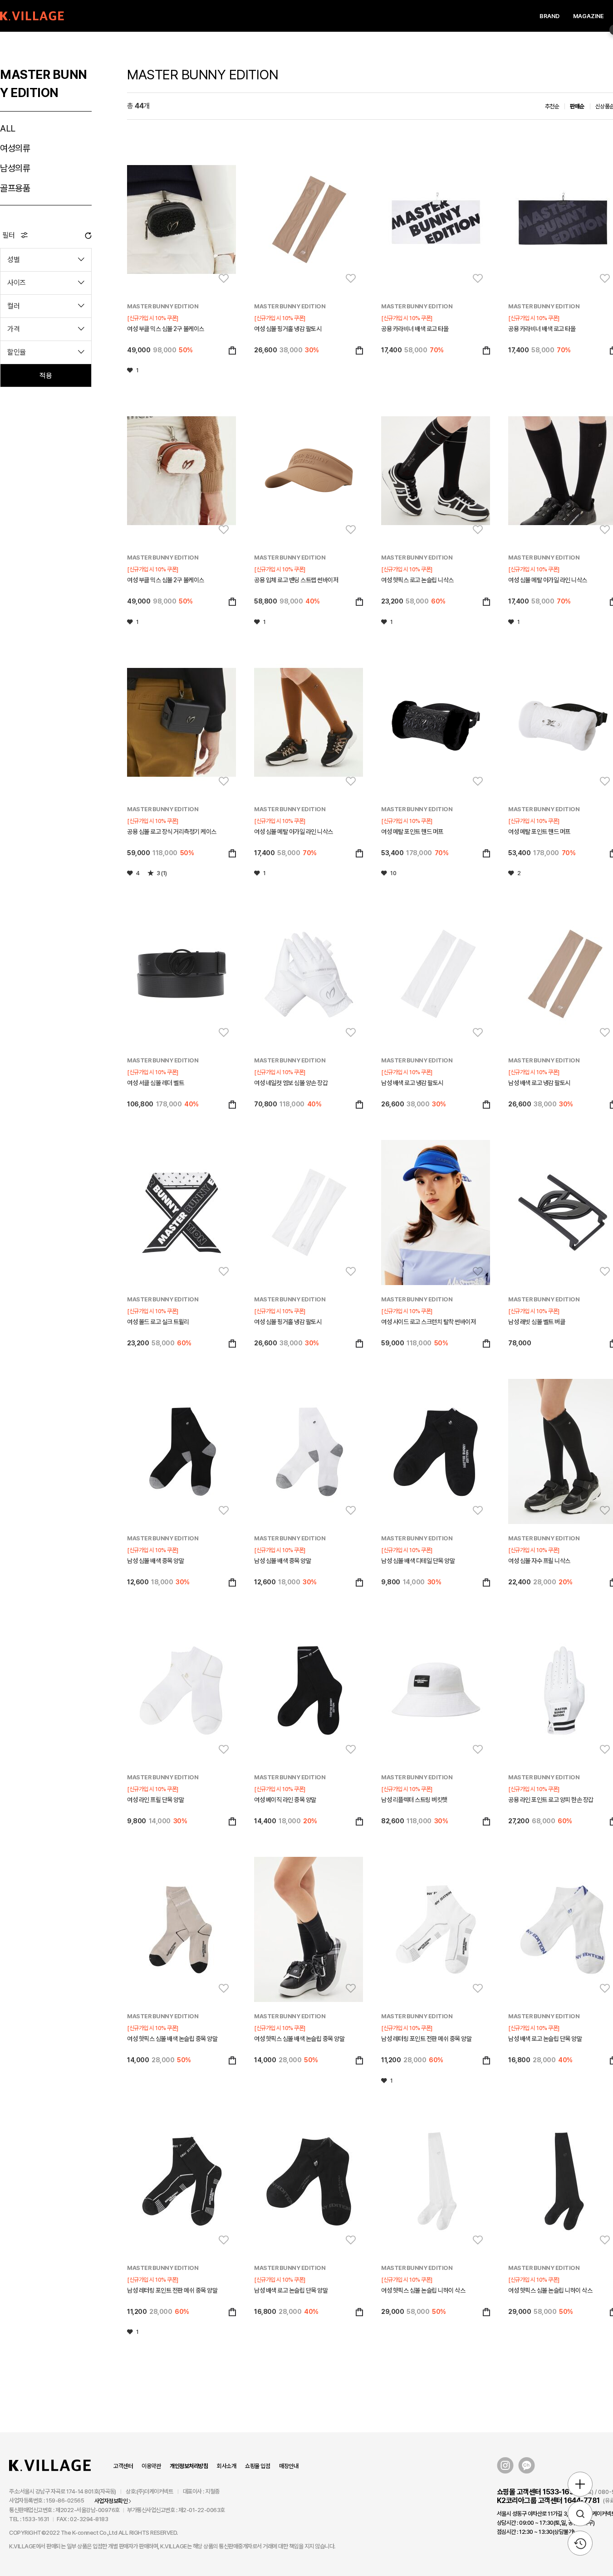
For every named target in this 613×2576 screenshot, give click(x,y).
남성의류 (15, 168)
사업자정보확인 (111, 2501)
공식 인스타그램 (505, 2466)
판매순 (577, 106)
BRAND (549, 16)
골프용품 (15, 188)
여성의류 (15, 148)
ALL (8, 128)
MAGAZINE (588, 16)
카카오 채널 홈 (527, 2466)
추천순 (552, 106)
